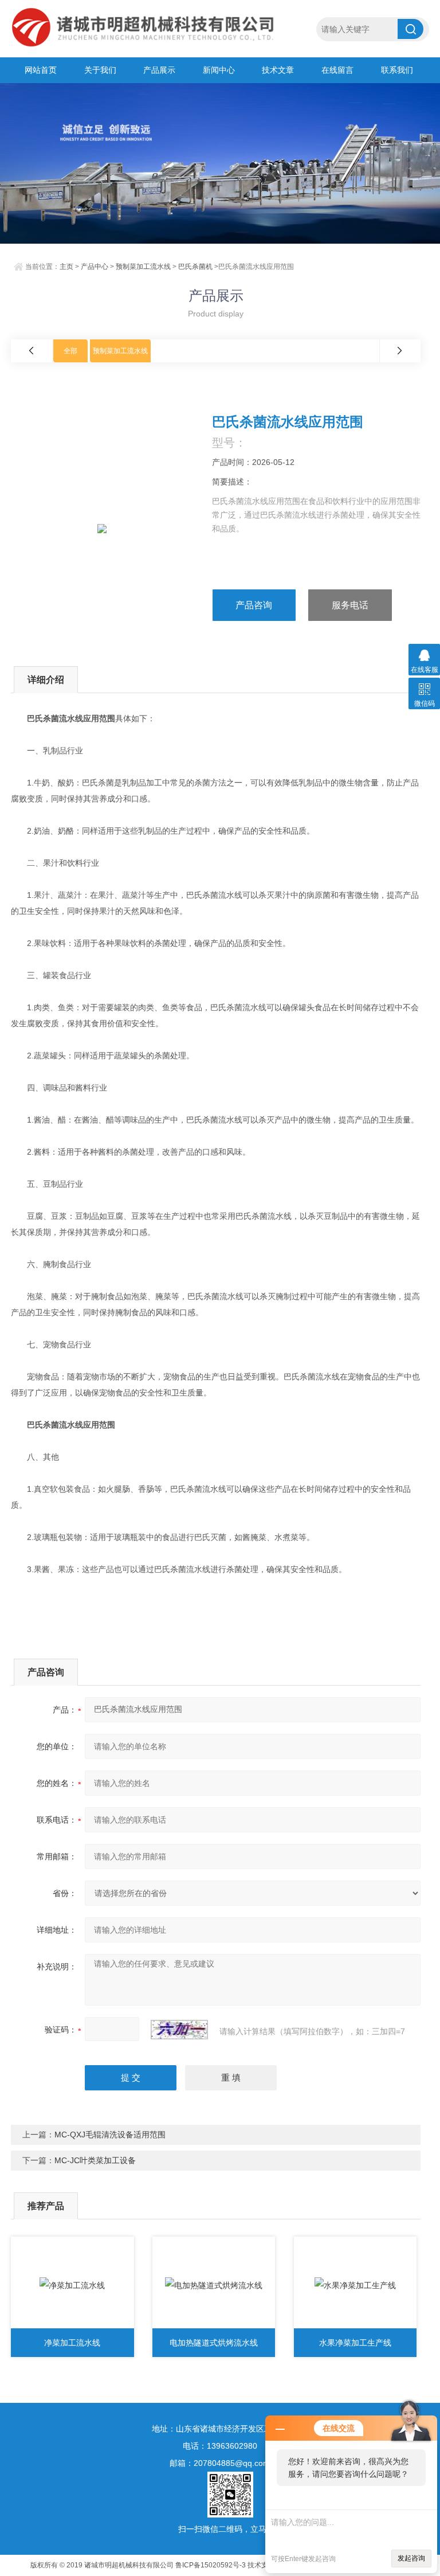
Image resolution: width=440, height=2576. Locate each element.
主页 (66, 267)
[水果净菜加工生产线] (355, 2285)
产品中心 (95, 267)
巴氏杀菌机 (195, 267)
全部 (70, 351)
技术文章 (278, 70)
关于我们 (100, 70)
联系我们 (397, 70)
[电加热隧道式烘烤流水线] (214, 2285)
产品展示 (159, 70)
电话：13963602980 (220, 2446)
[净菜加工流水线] (72, 2285)
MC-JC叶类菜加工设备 (95, 2160)
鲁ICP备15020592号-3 (211, 2565)
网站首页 (41, 70)
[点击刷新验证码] (179, 2030)
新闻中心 (219, 70)
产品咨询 (254, 605)
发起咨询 (411, 2558)
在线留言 (337, 70)
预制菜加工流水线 (143, 267)
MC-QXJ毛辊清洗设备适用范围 (110, 2135)
